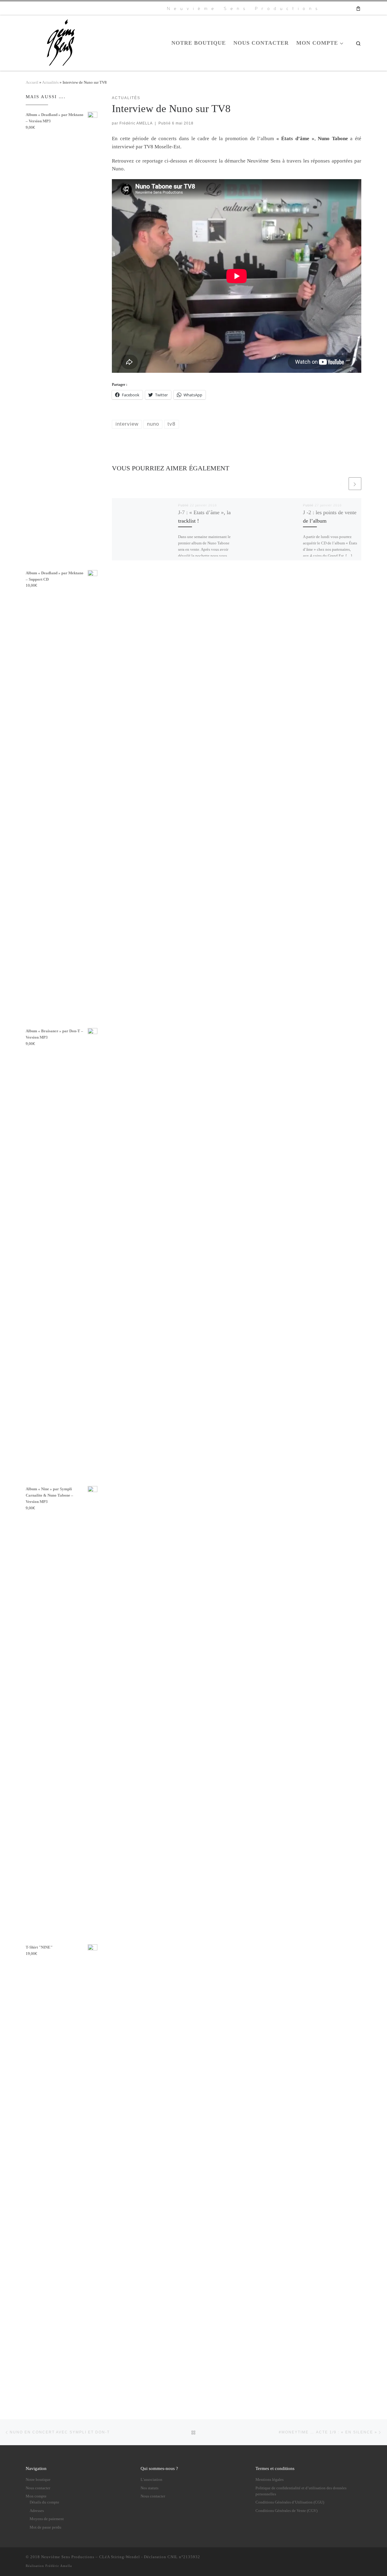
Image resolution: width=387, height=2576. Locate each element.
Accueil (32, 82)
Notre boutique (38, 2480)
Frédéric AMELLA (136, 123)
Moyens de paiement (47, 2519)
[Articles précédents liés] (341, 484)
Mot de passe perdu (46, 2527)
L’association (151, 2480)
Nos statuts (150, 2488)
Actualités (50, 82)
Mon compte (36, 2496)
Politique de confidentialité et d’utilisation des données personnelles (301, 2491)
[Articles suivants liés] (355, 484)
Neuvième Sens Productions (68, 2557)
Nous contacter (38, 2488)
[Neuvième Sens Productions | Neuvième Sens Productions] (63, 42)
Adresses (37, 2511)
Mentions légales (270, 2480)
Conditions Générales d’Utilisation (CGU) (290, 2502)
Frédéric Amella (59, 2566)
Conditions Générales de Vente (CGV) (286, 2511)
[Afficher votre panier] (358, 8)
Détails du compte (44, 2502)
